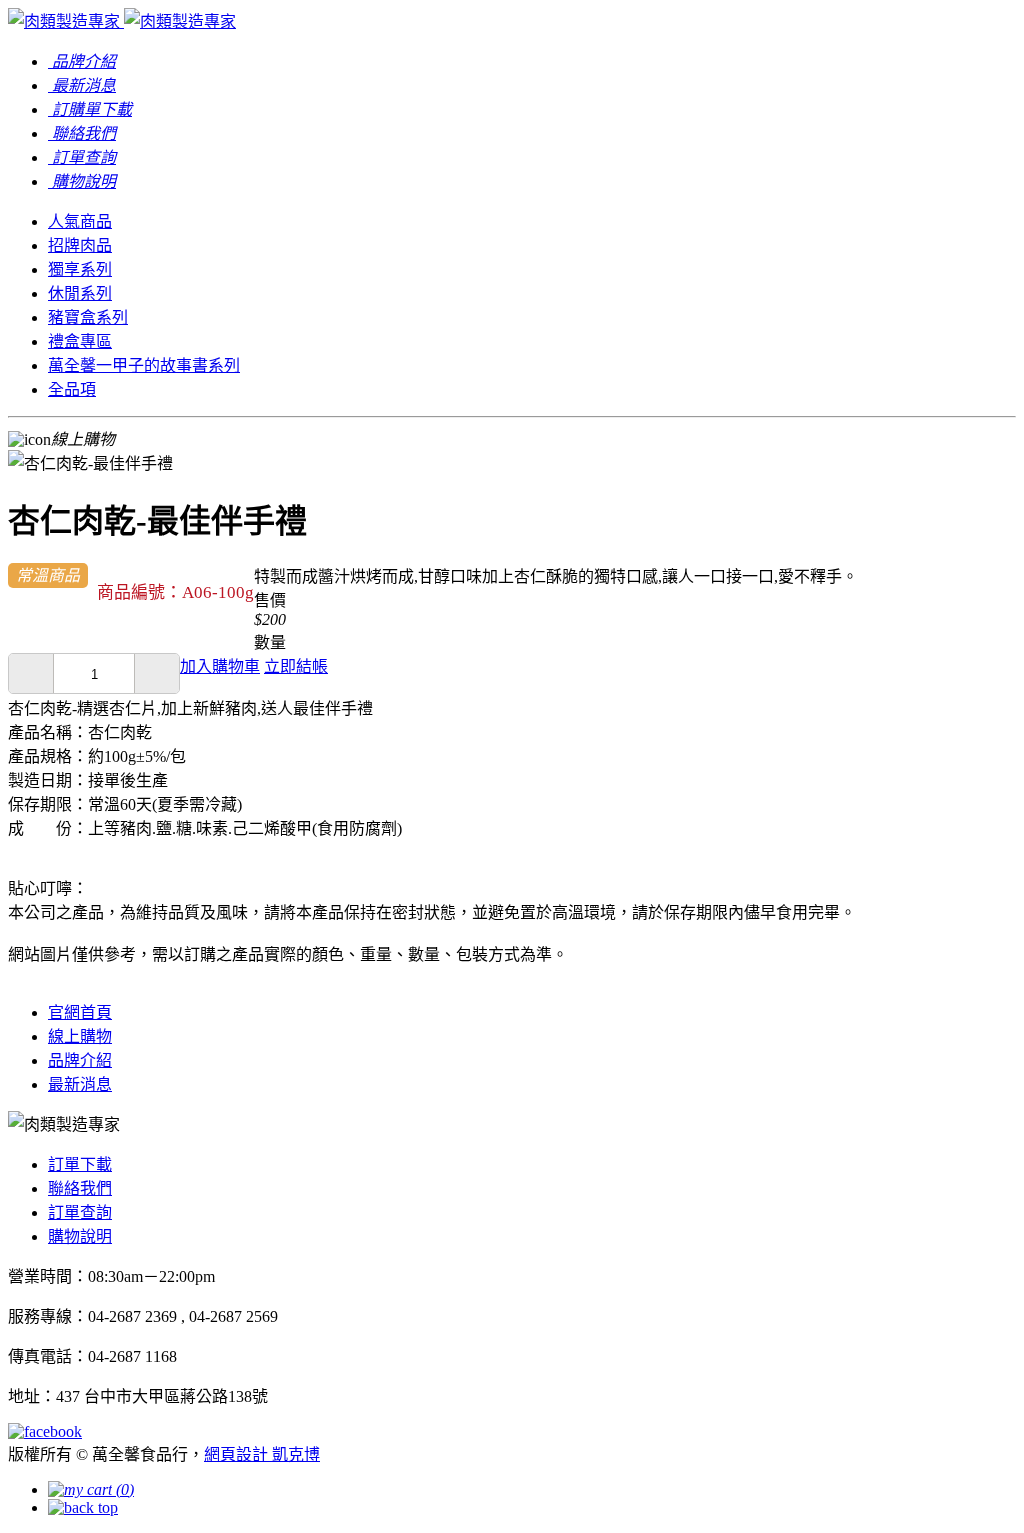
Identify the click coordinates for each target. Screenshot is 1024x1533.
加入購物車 (220, 666)
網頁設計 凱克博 (262, 1454)
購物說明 (80, 1236)
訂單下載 (80, 1164)
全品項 (72, 389)
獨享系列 (80, 269)
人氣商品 (80, 221)
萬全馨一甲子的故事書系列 (144, 365)
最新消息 (80, 1084)
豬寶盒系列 (88, 317)
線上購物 (80, 1036)
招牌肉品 (80, 245)
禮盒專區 (80, 341)
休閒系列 (80, 293)
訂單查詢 (80, 1212)
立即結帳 (296, 666)
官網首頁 (80, 1012)
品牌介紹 (80, 1060)
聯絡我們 (80, 1188)
